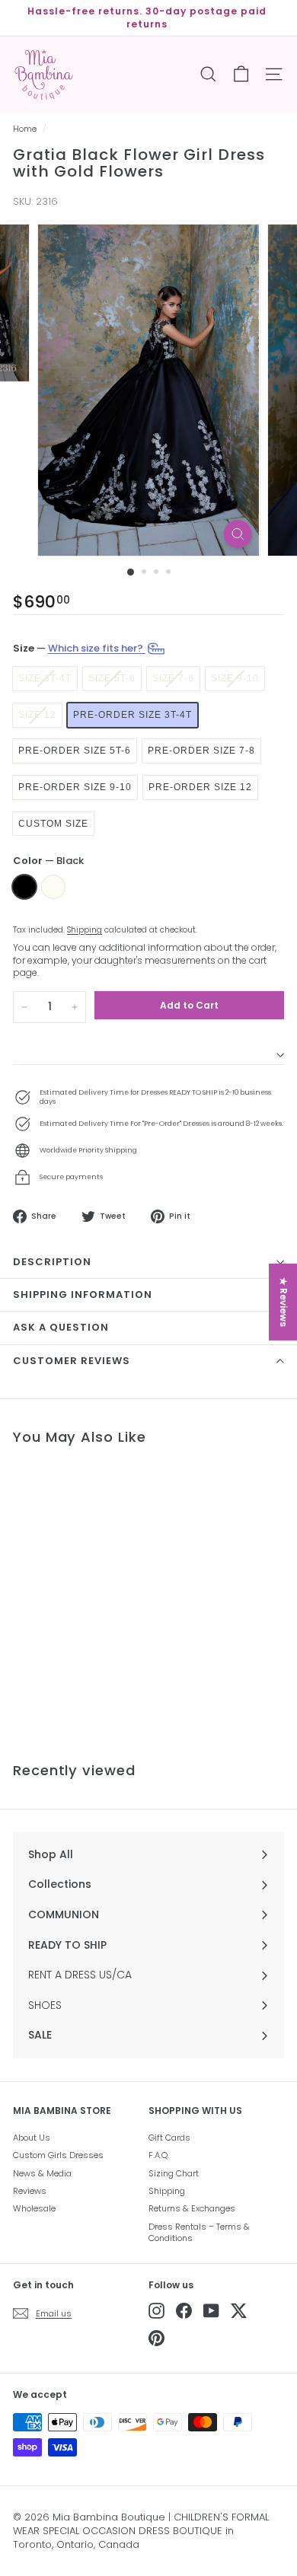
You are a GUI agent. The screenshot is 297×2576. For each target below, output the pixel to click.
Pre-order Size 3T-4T (133, 715)
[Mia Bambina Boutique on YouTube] (211, 2311)
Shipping (85, 930)
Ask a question (61, 1327)
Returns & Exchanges (192, 2208)
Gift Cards (169, 2138)
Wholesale (34, 2208)
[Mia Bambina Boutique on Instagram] (156, 2311)
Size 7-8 (173, 678)
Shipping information (83, 1294)
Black (24, 887)
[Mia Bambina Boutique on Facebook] (184, 2311)
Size (79, 648)
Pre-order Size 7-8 (201, 751)
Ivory (53, 887)
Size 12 (37, 715)
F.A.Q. (159, 2155)
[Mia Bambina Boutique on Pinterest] (156, 2338)
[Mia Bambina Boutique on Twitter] (239, 2311)
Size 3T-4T (45, 678)
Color (48, 861)
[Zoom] (237, 534)
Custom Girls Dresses (58, 2155)
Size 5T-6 (112, 678)
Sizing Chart (174, 2173)
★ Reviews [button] (284, 1302)
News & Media (42, 2173)
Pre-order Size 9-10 (75, 787)
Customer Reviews (72, 1361)
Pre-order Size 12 (200, 787)
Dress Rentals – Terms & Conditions (199, 2232)
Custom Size (53, 824)
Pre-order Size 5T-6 (75, 751)
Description (52, 1262)
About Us (32, 2138)
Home (25, 129)
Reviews (30, 2191)
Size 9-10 (235, 678)
